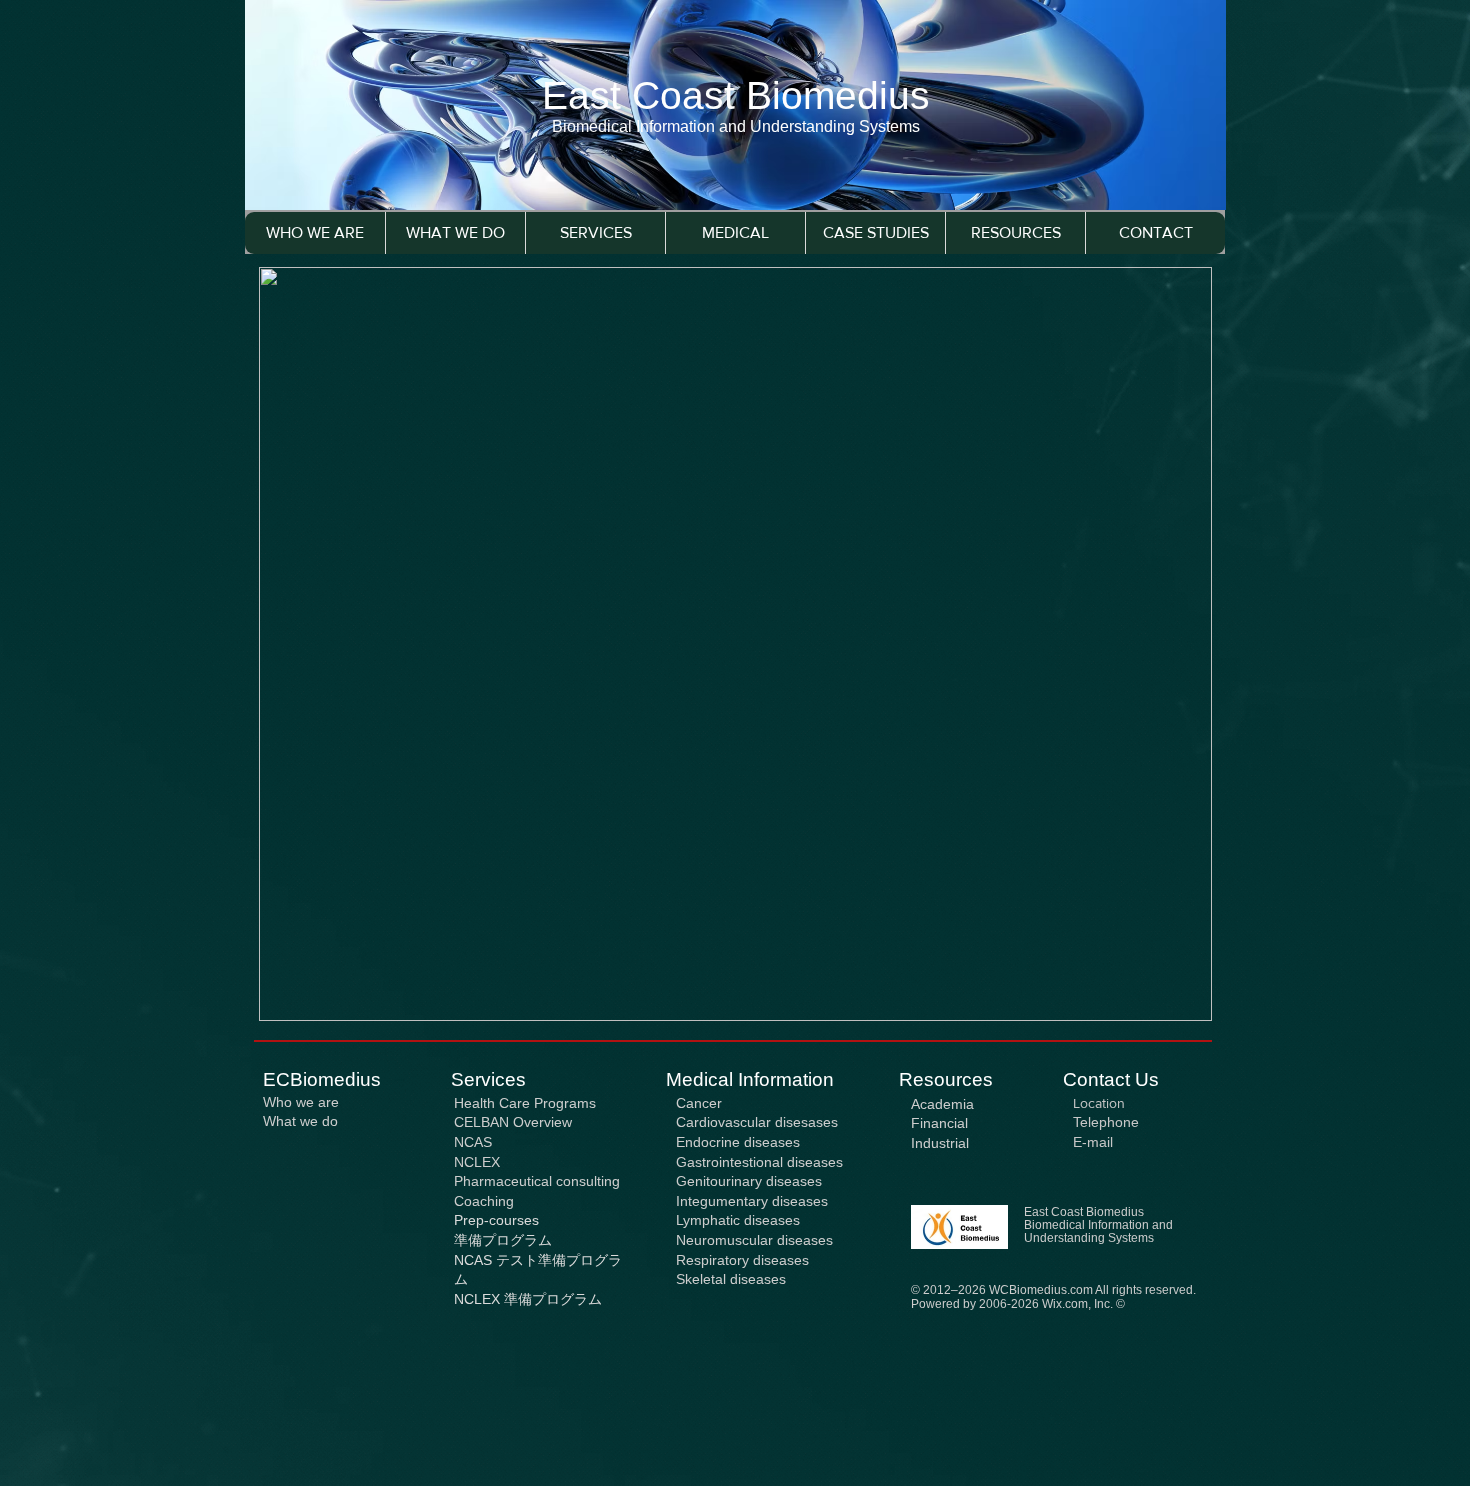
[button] (595, 233)
